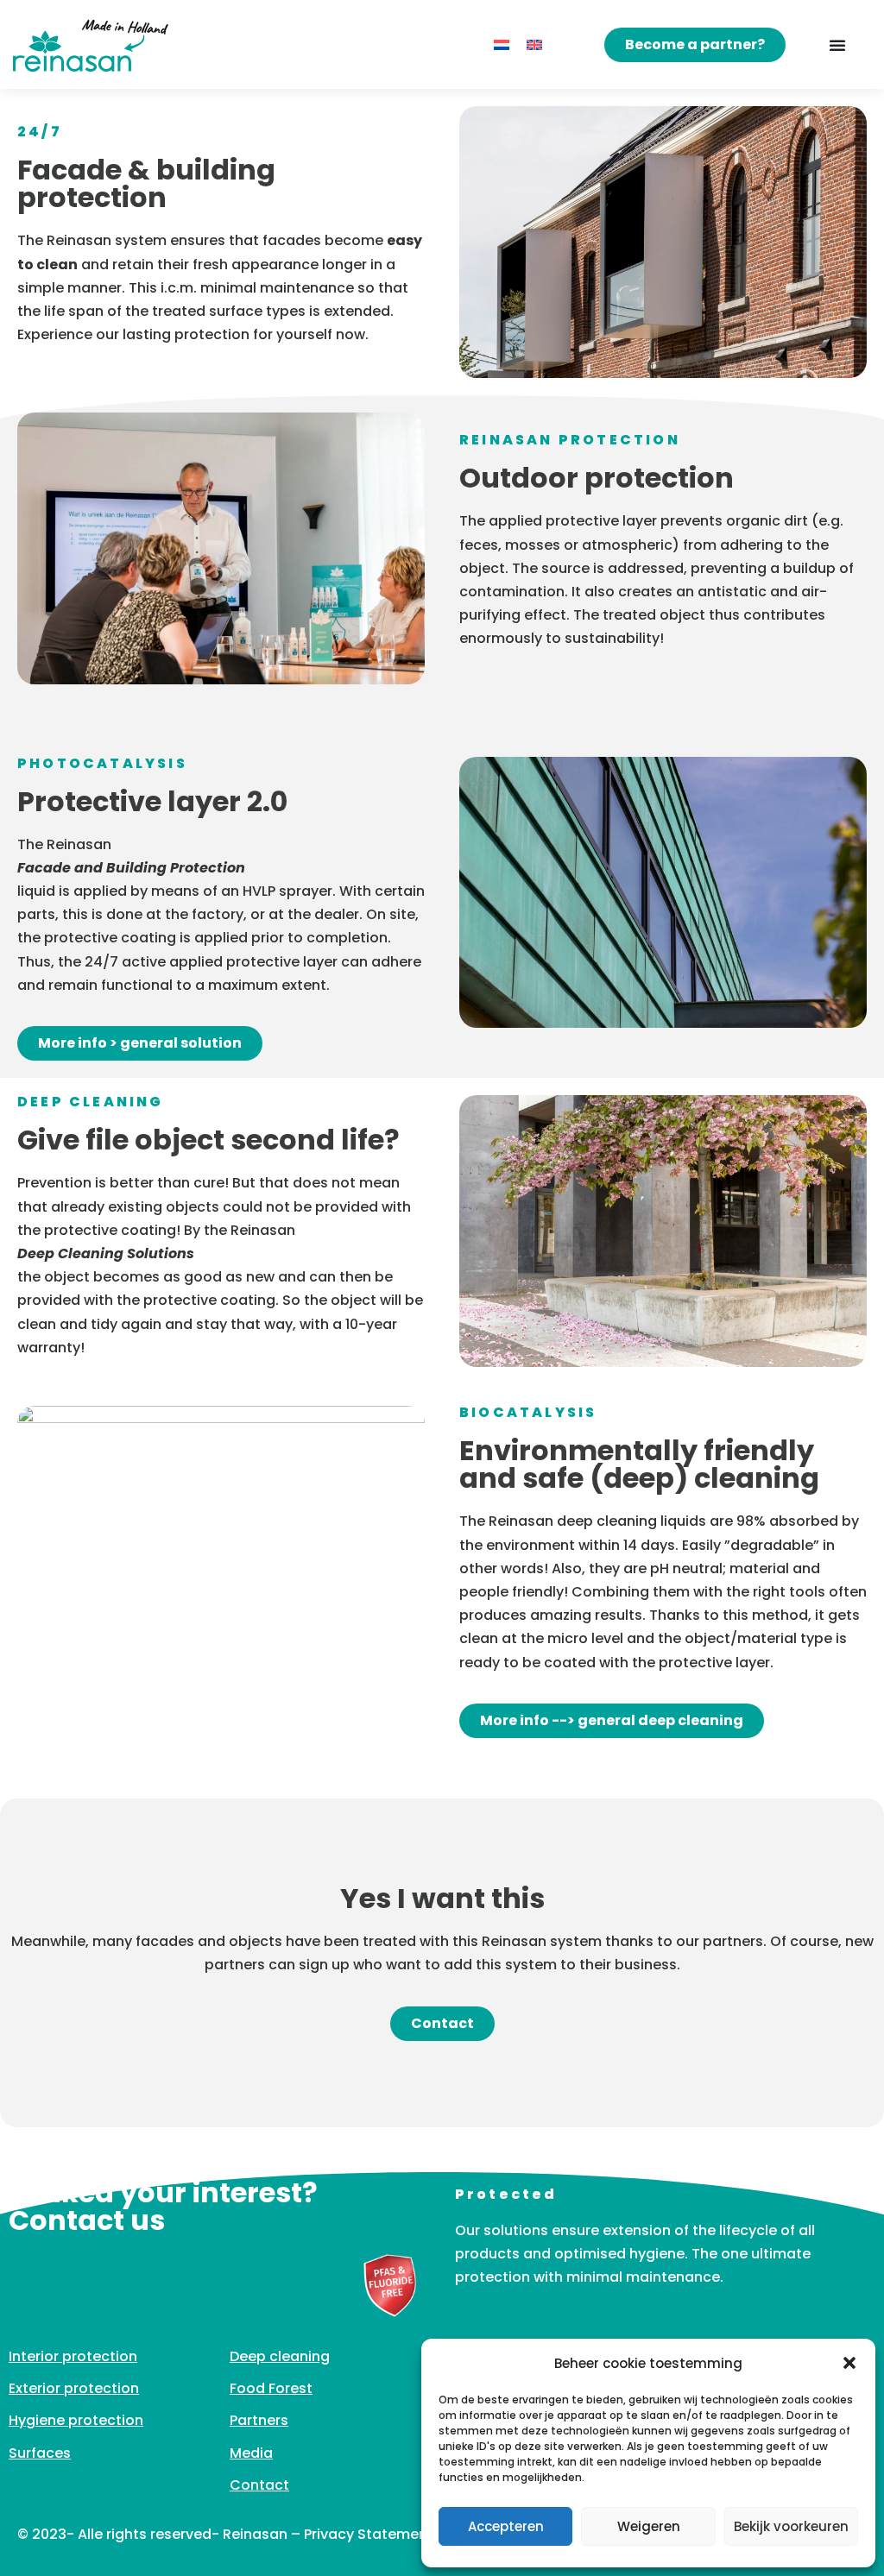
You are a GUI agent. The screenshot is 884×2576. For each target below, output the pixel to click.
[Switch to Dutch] (502, 45)
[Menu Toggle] (837, 45)
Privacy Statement (369, 2534)
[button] (849, 2363)
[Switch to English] (534, 45)
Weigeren (649, 2526)
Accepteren (506, 2526)
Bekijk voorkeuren (791, 2526)
